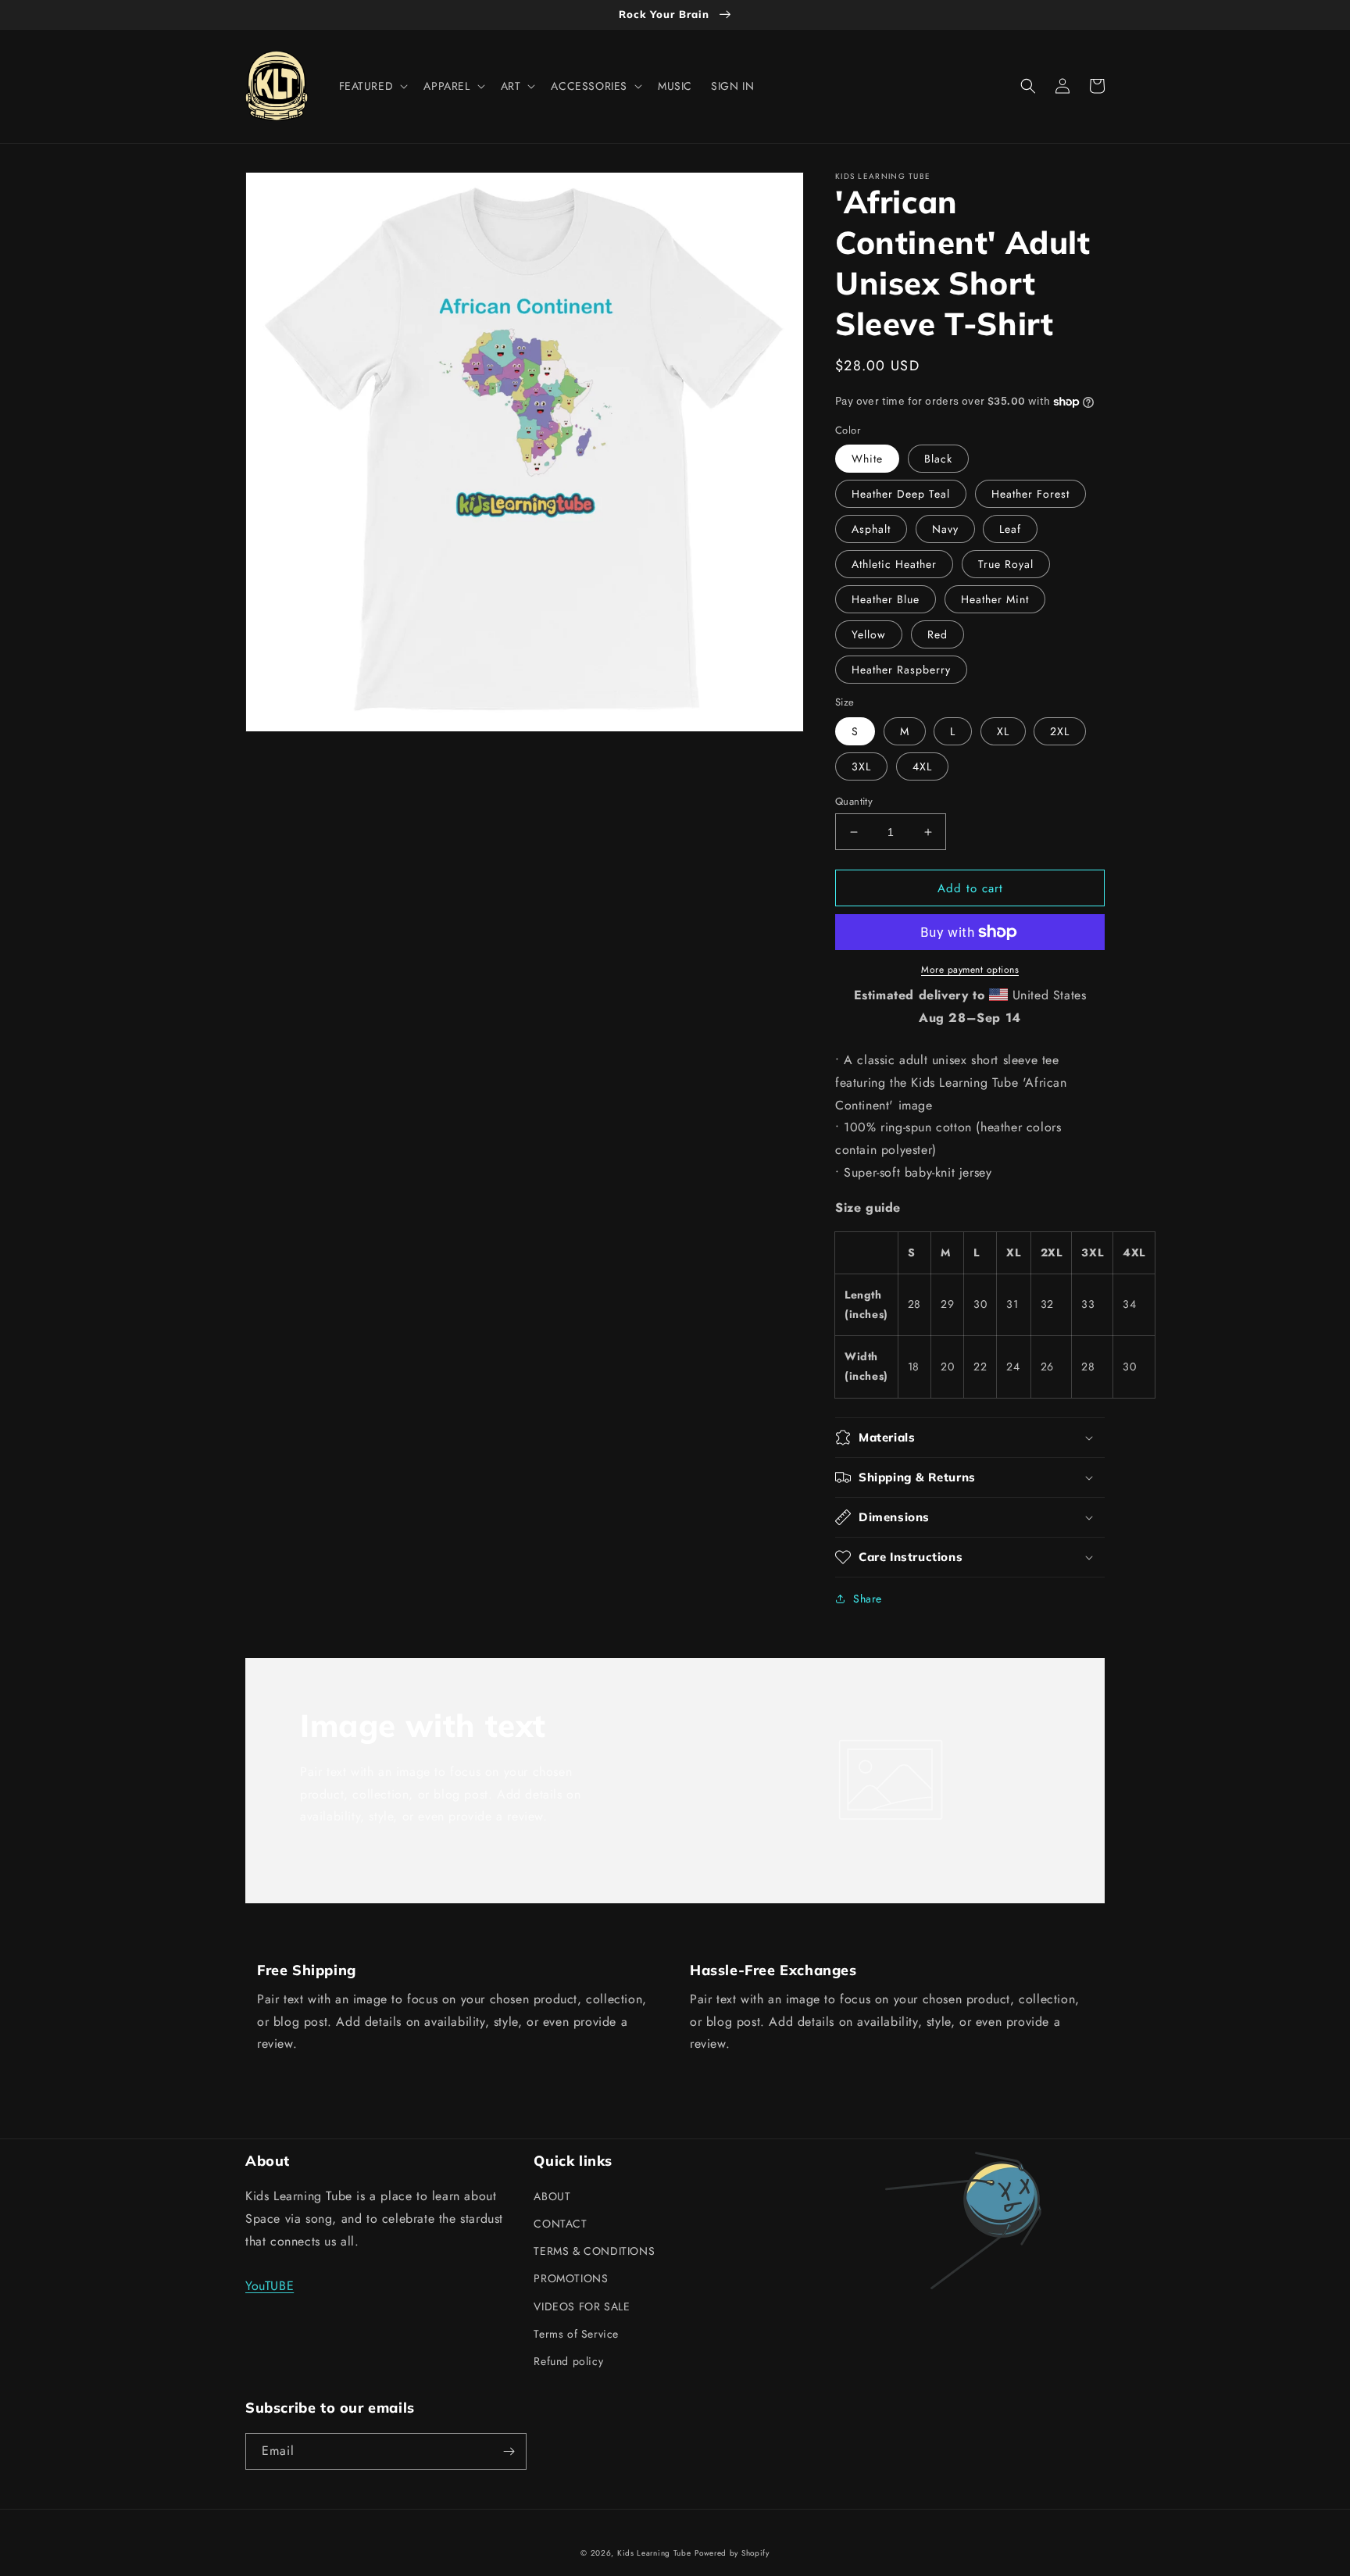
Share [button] (868, 1599)
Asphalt (871, 529)
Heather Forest (1030, 494)
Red (937, 634)
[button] (372, 86)
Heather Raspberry (901, 670)
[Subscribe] (509, 2451)
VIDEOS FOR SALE (582, 2306)
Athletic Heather (894, 564)
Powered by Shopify (732, 2553)
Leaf (1010, 529)
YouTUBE (270, 2286)
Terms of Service (576, 2334)
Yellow (869, 634)
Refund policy (568, 2361)
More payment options (970, 970)
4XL (922, 766)
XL (1003, 731)
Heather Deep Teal (901, 494)
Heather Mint (995, 599)
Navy (945, 529)
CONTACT (560, 2224)
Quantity (854, 801)
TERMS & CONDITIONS (594, 2251)
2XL (1060, 731)
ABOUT (552, 2196)
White (867, 459)
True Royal (1006, 564)
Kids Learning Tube (654, 2553)
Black (938, 459)
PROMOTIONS (571, 2278)
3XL (861, 766)
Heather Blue (886, 599)
